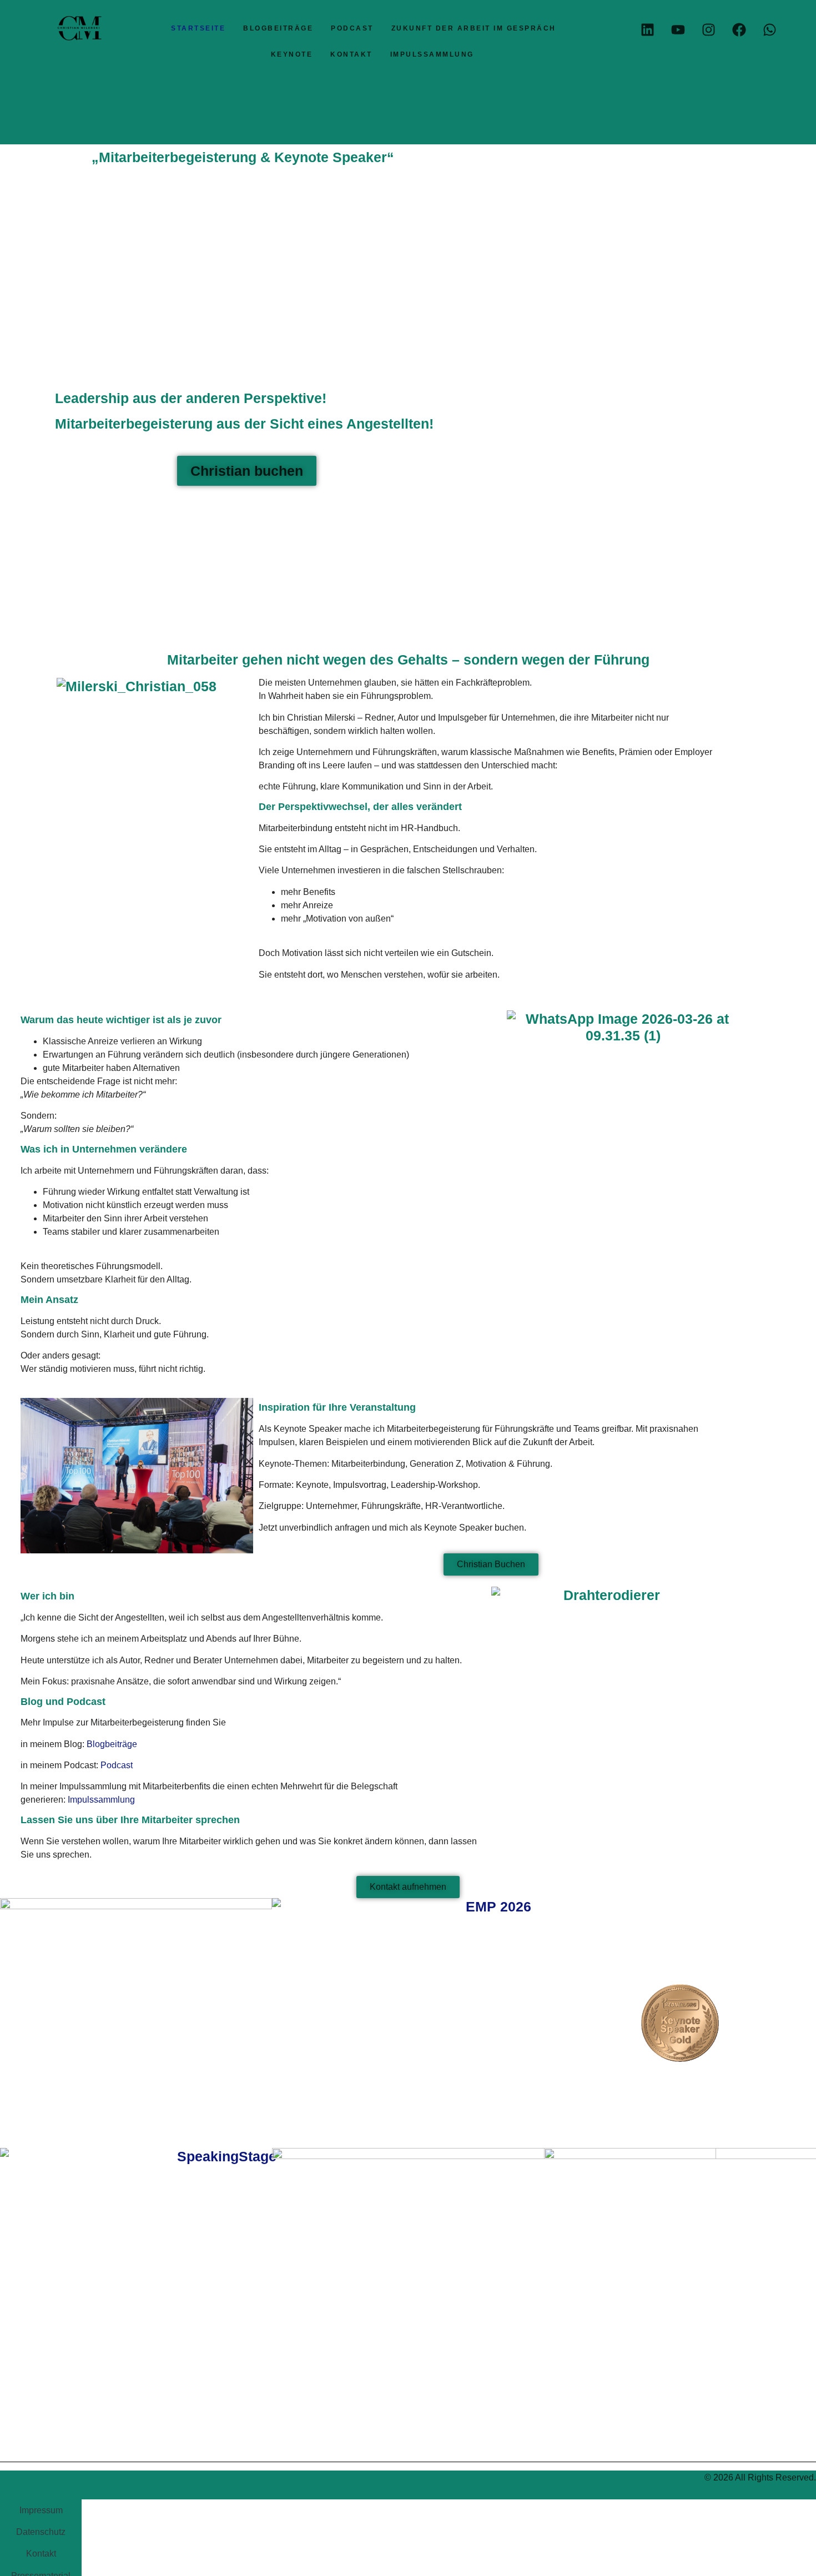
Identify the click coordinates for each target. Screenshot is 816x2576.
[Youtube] (678, 29)
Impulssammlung (432, 54)
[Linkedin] (647, 29)
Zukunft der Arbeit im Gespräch (474, 28)
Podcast (352, 28)
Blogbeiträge (278, 28)
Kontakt (351, 54)
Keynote (292, 54)
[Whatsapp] (769, 29)
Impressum (41, 2510)
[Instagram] (708, 29)
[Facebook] (739, 29)
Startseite (198, 28)
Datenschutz (41, 2532)
